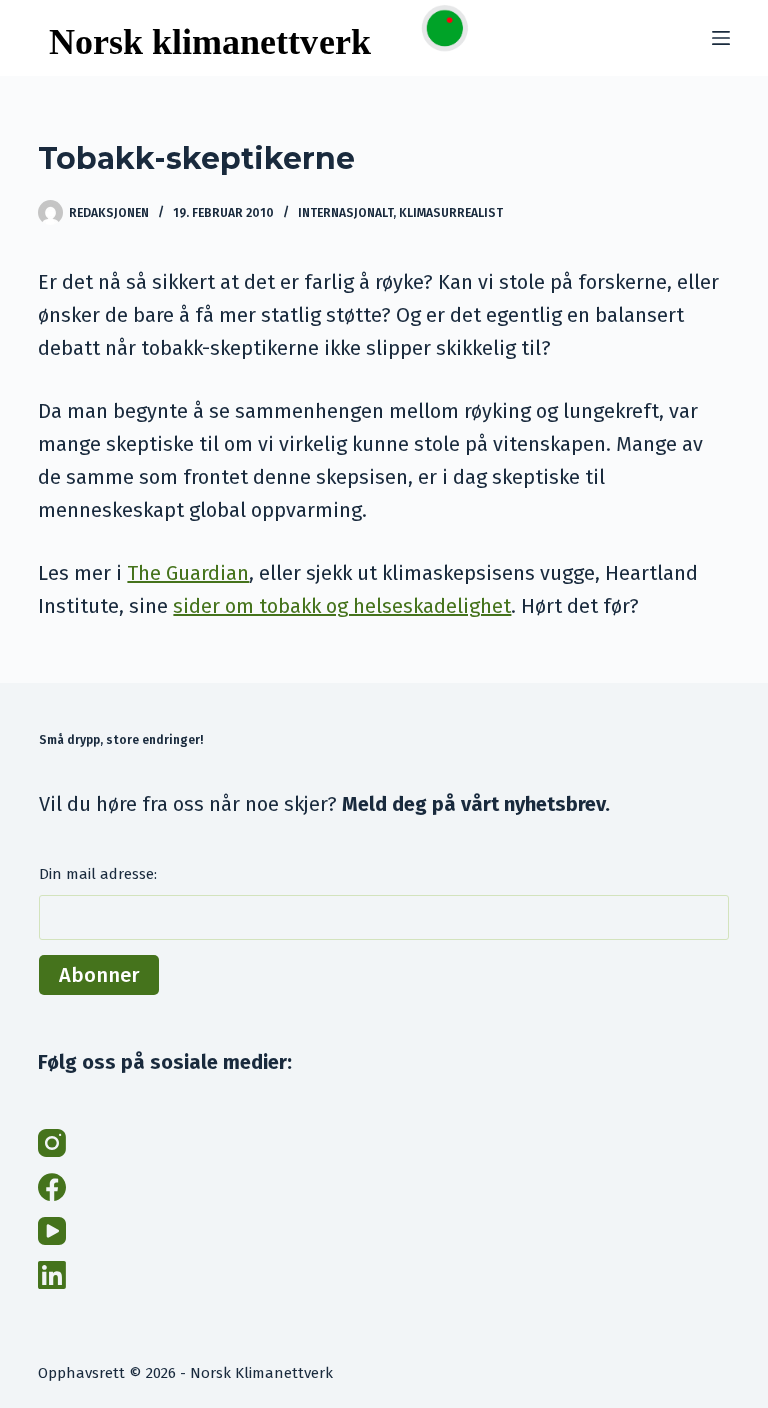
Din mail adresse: (98, 874)
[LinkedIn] (52, 1275)
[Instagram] (52, 1143)
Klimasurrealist (451, 213)
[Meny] (721, 38)
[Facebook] (52, 1187)
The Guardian (188, 573)
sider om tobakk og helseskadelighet (342, 606)
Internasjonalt (345, 213)
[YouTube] (52, 1231)
